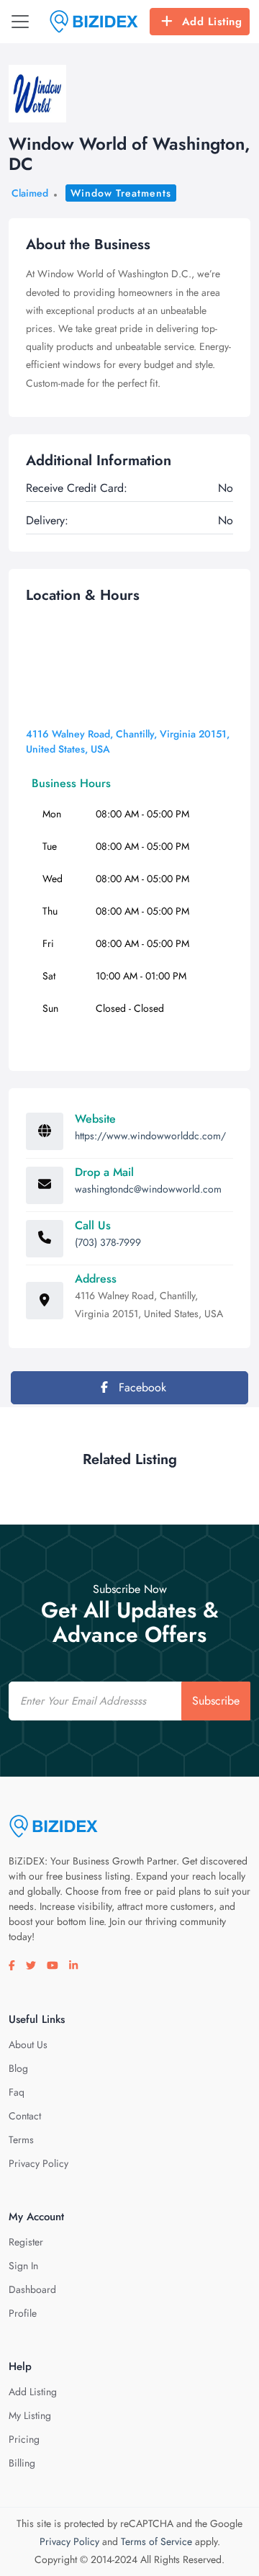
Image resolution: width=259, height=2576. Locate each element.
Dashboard (32, 2289)
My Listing (30, 2415)
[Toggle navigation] (20, 22)
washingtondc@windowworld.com (148, 1189)
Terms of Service (156, 2541)
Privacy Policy (38, 2163)
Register (26, 2242)
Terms (21, 2140)
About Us (28, 2045)
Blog (18, 2068)
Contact (25, 2116)
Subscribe (216, 1701)
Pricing (24, 2439)
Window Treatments (121, 193)
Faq (17, 2092)
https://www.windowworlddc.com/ (150, 1136)
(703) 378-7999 (108, 1242)
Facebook (141, 1387)
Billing (22, 2463)
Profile (23, 2313)
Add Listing (212, 22)
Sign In (23, 2266)
